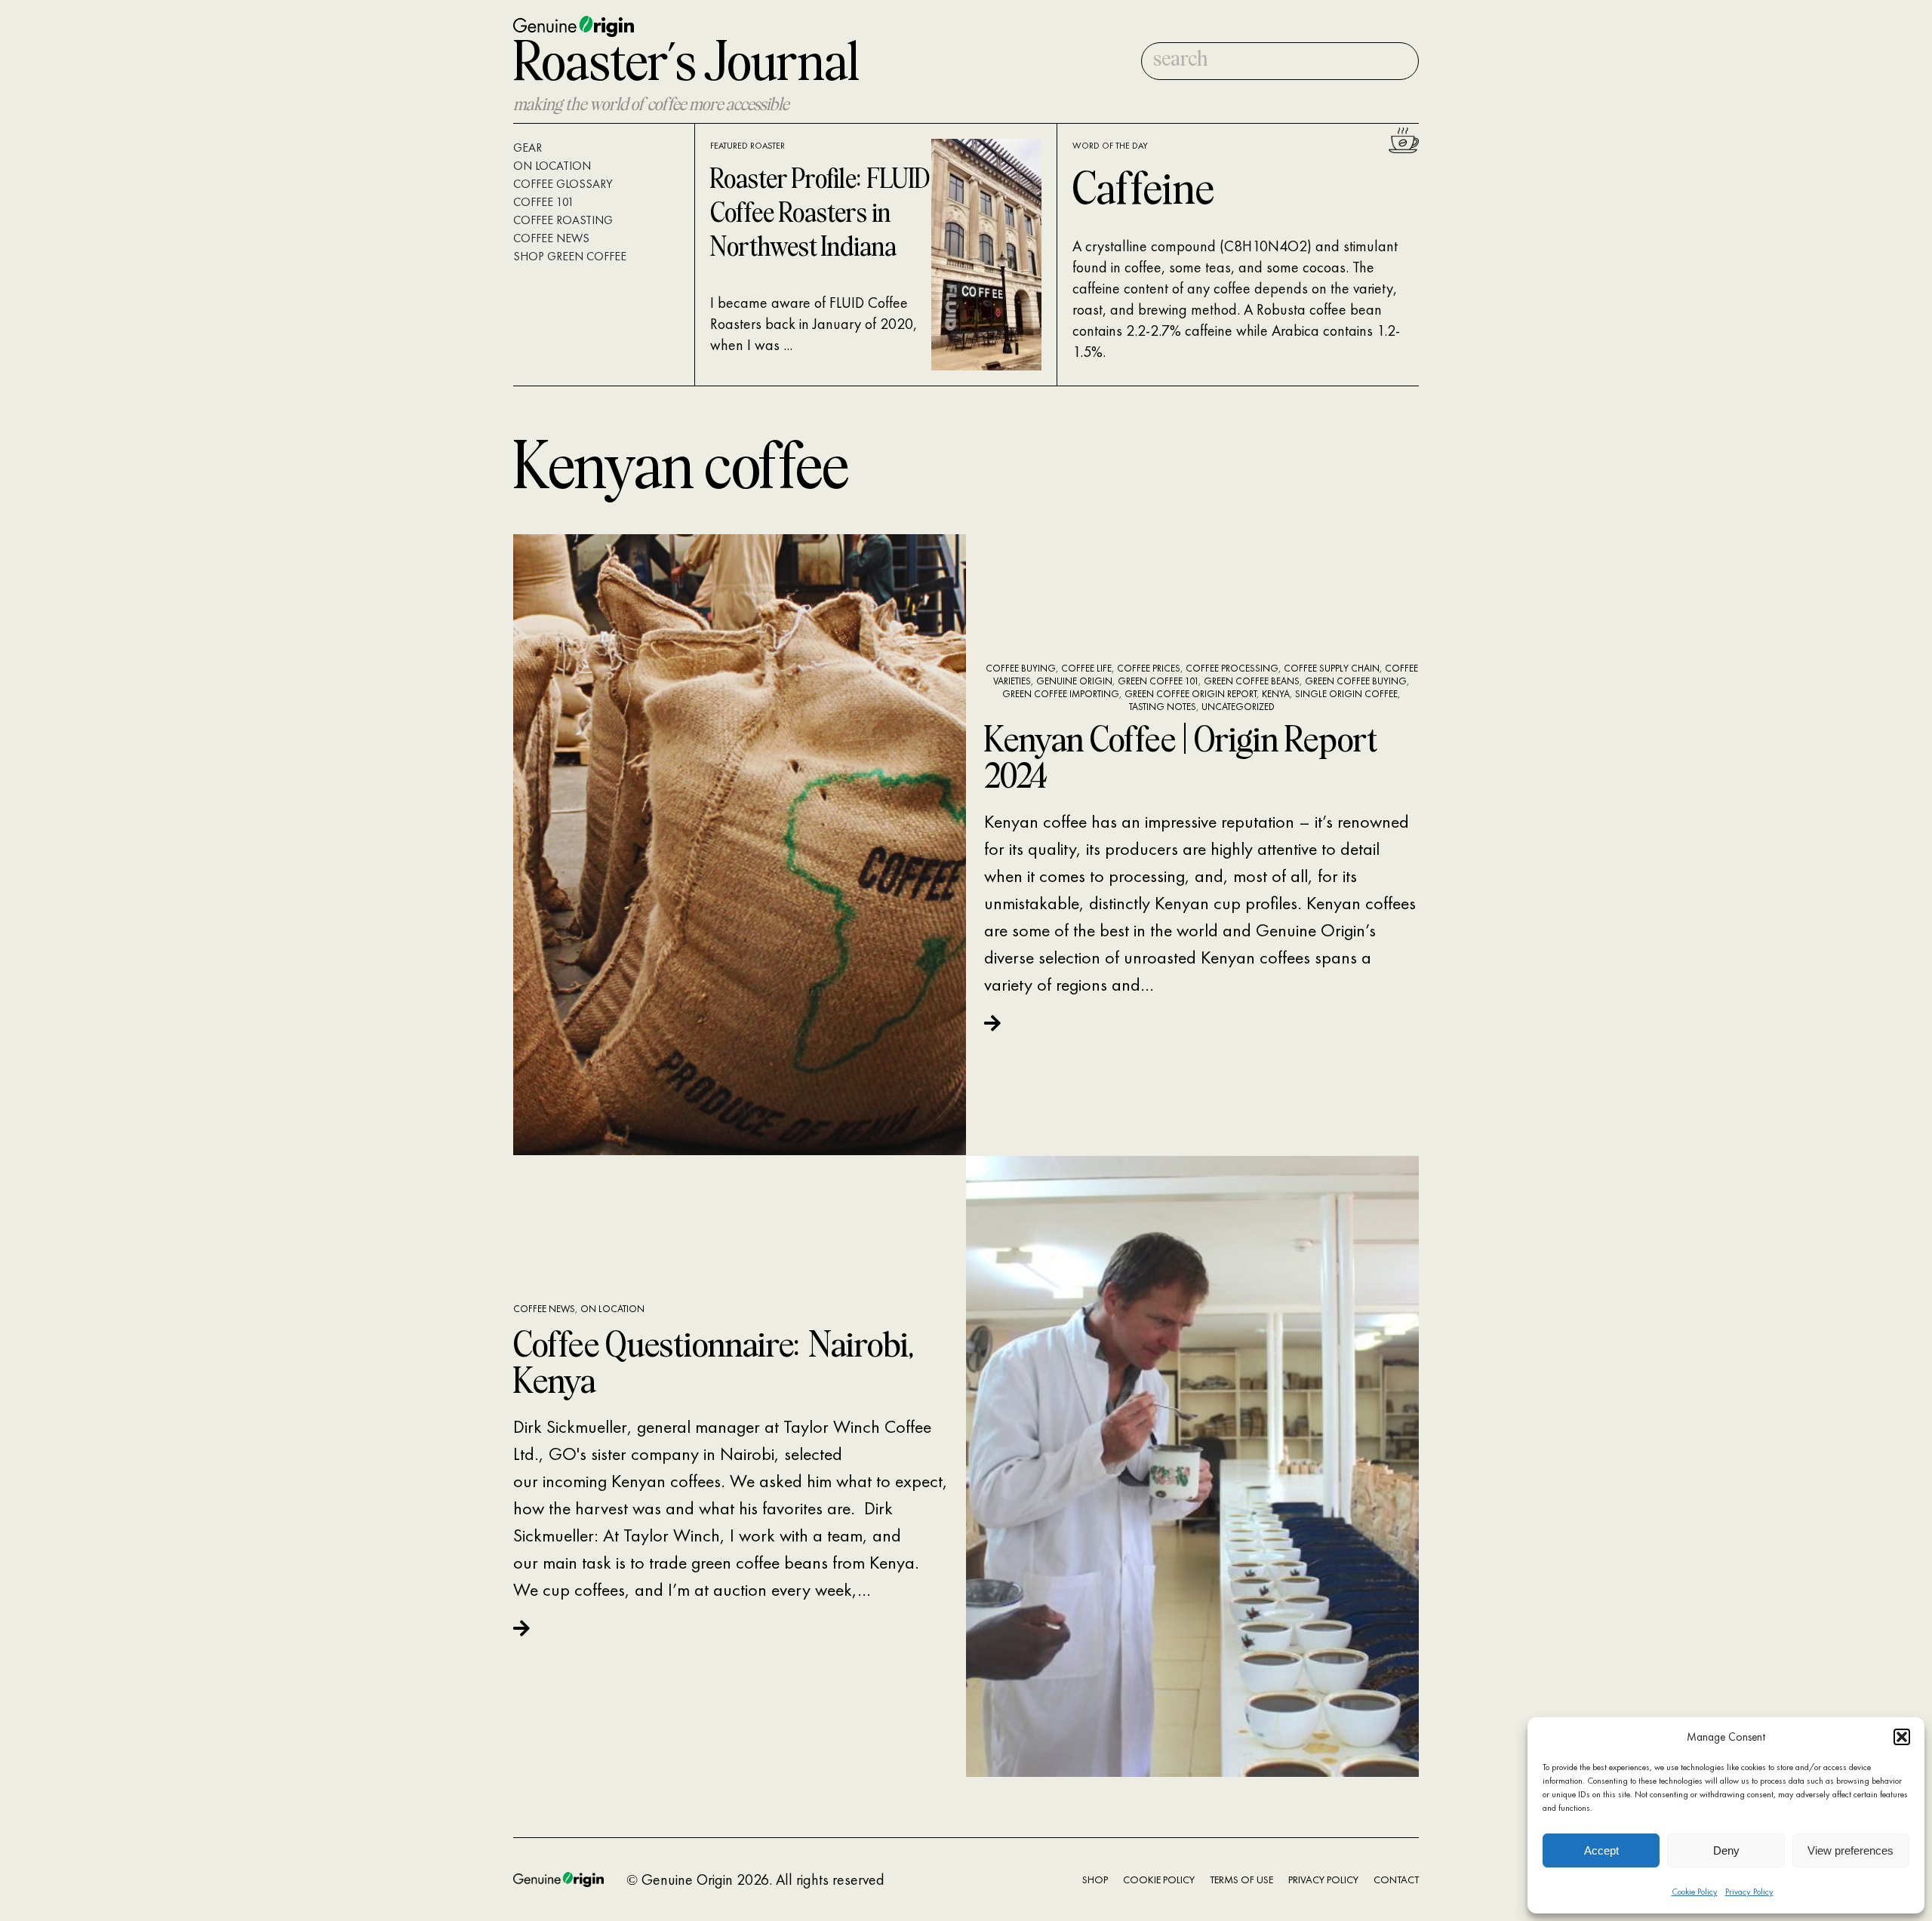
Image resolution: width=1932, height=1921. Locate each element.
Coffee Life (1086, 668)
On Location (612, 1309)
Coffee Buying (1021, 668)
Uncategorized (1238, 707)
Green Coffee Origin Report (1191, 694)
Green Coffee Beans (1252, 681)
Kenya (1276, 694)
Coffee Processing (1232, 668)
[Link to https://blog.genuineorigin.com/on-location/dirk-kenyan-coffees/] (726, 1628)
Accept (1601, 1850)
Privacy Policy (1749, 1892)
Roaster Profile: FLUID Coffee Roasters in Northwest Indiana (820, 215)
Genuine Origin (1074, 681)
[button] (1902, 1737)
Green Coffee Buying (1356, 681)
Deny (1726, 1850)
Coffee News (544, 1309)
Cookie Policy (1695, 1892)
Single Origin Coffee (1346, 694)
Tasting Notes (1163, 707)
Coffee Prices (1149, 668)
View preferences (1850, 1850)
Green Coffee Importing (1061, 694)
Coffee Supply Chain (1332, 668)
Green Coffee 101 (1158, 681)
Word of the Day (1110, 146)
